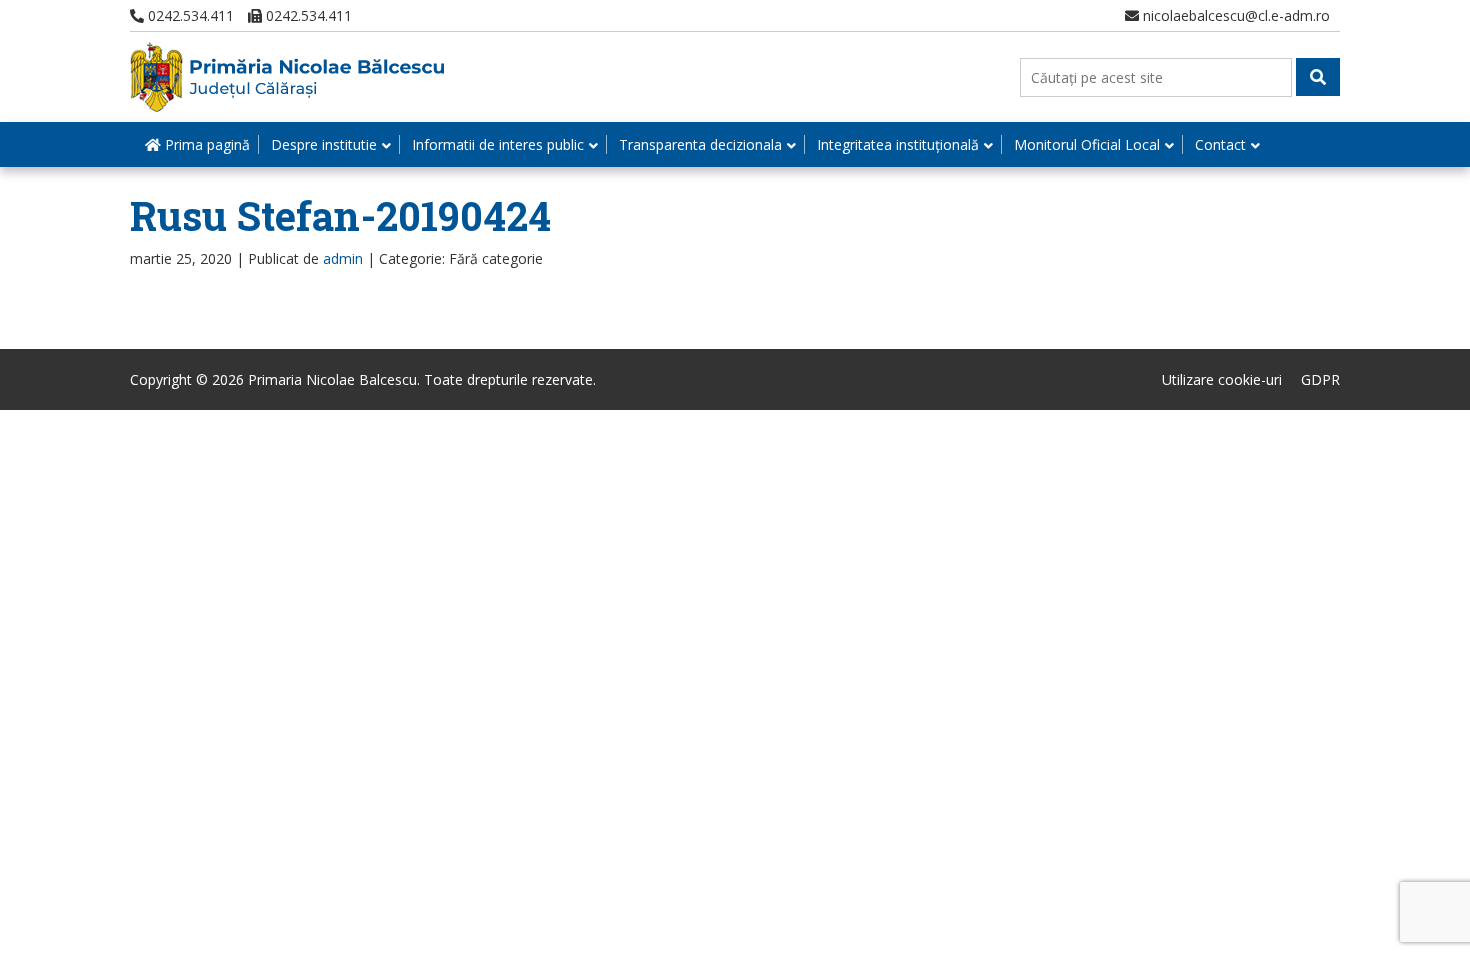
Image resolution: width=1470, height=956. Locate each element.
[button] (1318, 77)
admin (343, 258)
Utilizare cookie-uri (1222, 379)
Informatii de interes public (498, 144)
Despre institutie (324, 144)
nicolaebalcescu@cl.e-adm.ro (1234, 15)
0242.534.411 (189, 15)
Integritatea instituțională (898, 144)
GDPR (1320, 379)
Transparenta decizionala (700, 144)
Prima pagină (205, 144)
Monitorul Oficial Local (1087, 144)
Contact (1220, 144)
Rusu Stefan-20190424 (340, 215)
